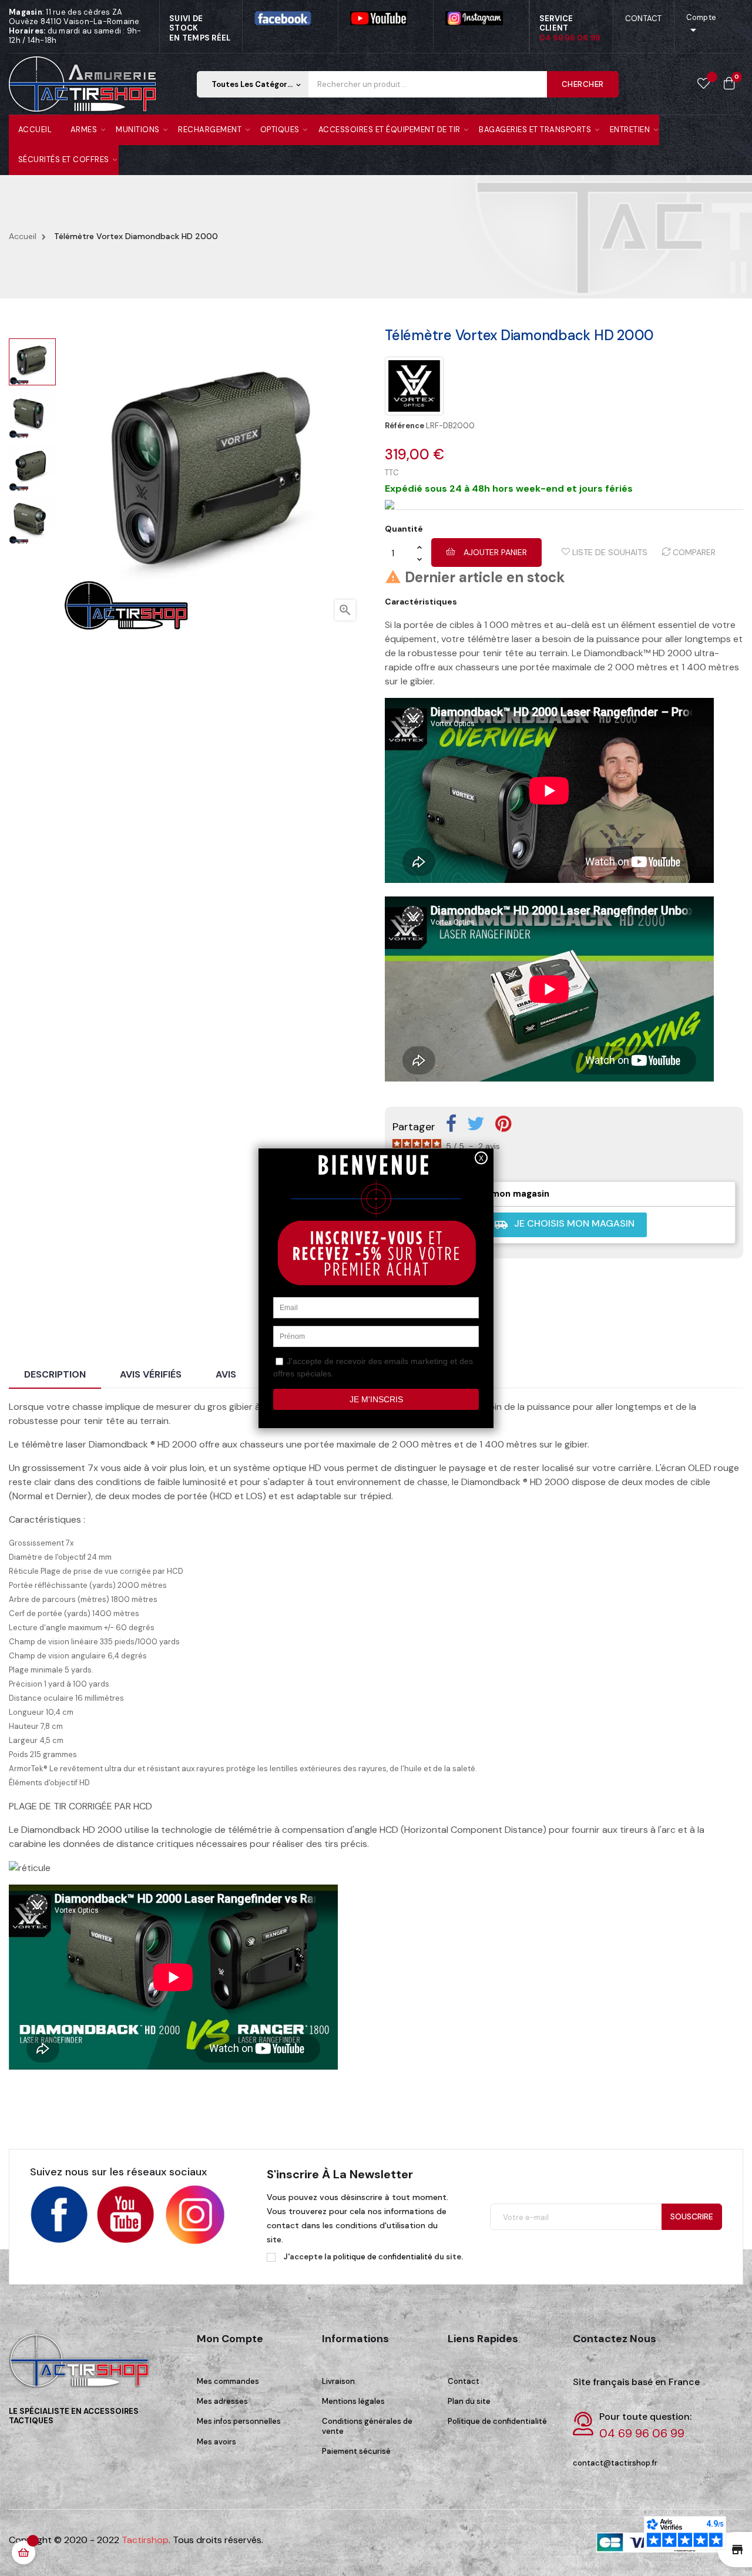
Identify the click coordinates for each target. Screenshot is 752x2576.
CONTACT (644, 19)
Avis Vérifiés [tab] (151, 1374)
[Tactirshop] (82, 2368)
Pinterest (503, 1124)
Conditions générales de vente (367, 2426)
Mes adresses (222, 2401)
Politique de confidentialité (497, 2421)
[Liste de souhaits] (704, 84)
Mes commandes (228, 2381)
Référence (404, 426)
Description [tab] (55, 1374)
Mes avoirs (216, 2442)
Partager (451, 1124)
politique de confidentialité (383, 2257)
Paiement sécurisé (356, 2451)
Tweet (476, 1124)
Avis (226, 1374)
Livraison (338, 2381)
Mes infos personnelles (239, 2421)
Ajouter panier (494, 552)
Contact (464, 2381)
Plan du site (469, 2401)
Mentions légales (353, 2401)
